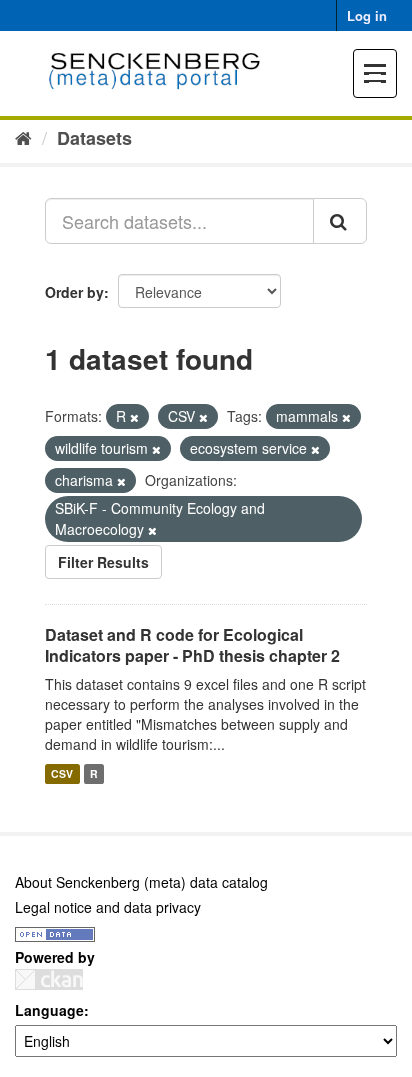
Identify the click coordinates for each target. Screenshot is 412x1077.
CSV (62, 773)
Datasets (94, 138)
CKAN (49, 979)
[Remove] (134, 417)
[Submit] (340, 221)
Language (49, 1010)
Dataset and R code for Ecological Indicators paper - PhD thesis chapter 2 (192, 645)
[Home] (23, 137)
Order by (74, 292)
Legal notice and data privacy (108, 907)
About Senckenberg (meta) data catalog (141, 882)
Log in (367, 15)
